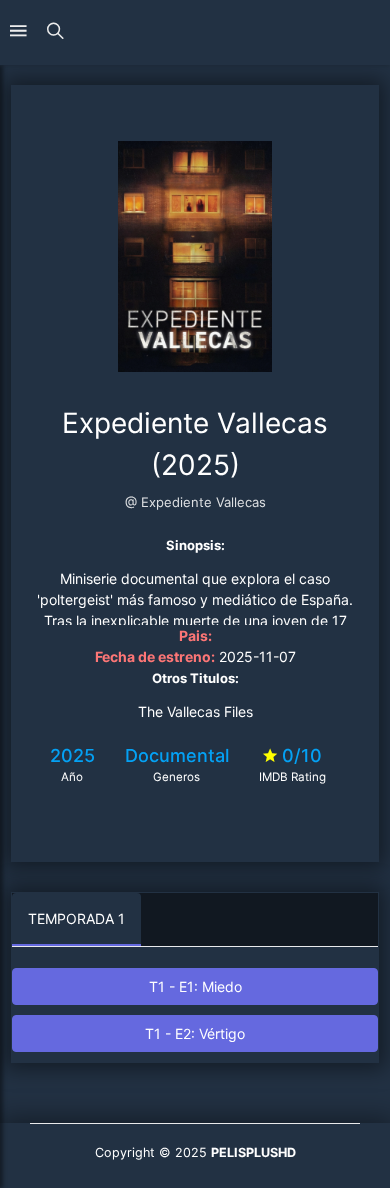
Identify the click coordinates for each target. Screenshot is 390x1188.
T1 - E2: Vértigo (195, 1033)
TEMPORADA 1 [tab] (76, 918)
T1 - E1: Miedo (195, 986)
